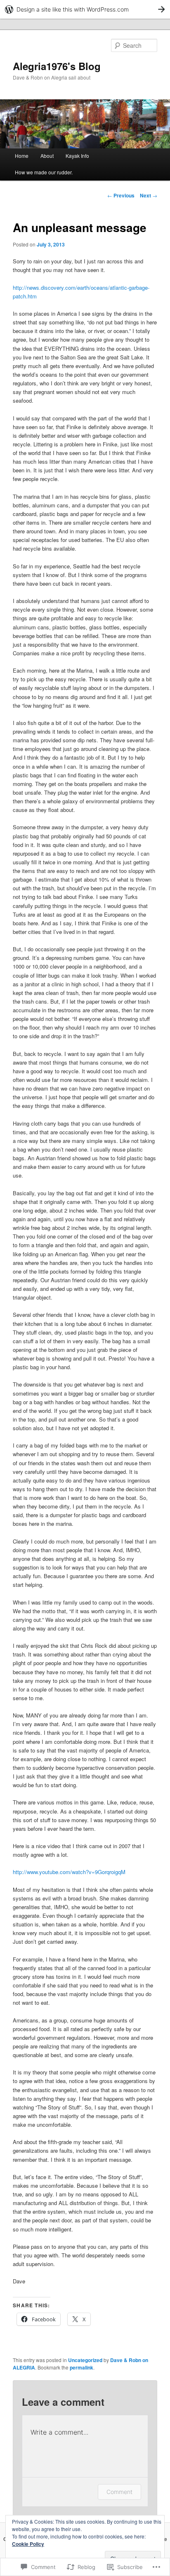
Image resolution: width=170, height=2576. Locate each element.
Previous (121, 195)
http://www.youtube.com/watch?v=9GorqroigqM (69, 1872)
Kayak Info (77, 156)
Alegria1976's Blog (57, 66)
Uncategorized (85, 2360)
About (47, 156)
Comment (119, 2492)
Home (22, 156)
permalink (81, 2367)
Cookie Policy (28, 2544)
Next (149, 195)
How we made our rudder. (44, 172)
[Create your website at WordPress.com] (85, 9)
